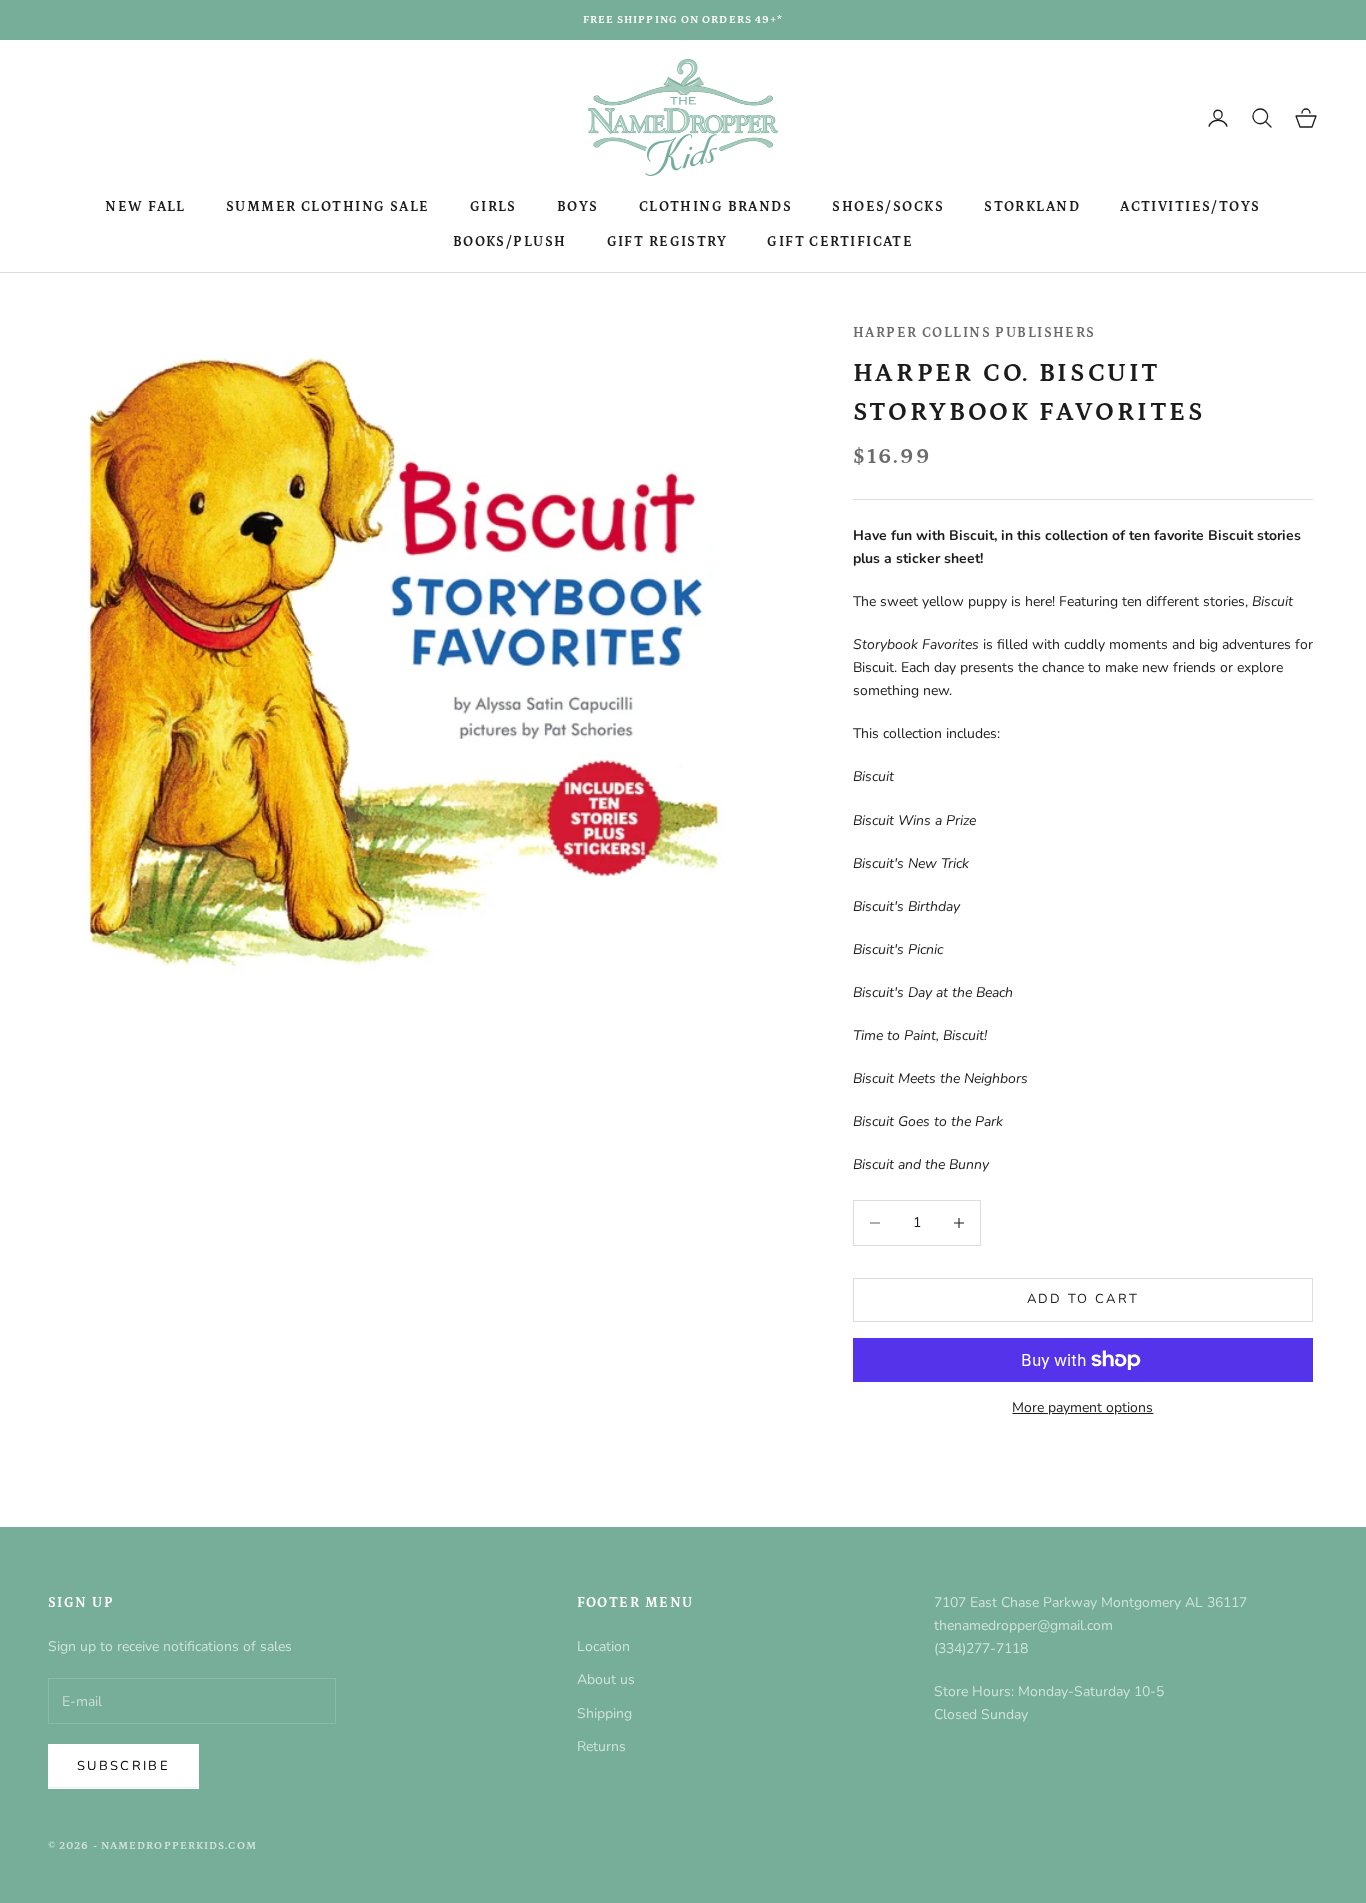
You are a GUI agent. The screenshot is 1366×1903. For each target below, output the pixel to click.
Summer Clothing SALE (328, 207)
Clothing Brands (716, 207)
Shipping (604, 1713)
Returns (601, 1746)
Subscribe (123, 1766)
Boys (578, 207)
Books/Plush (510, 242)
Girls (493, 207)
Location (603, 1646)
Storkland (1032, 207)
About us (606, 1679)
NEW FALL (145, 207)
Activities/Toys (1190, 207)
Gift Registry (667, 242)
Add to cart (1083, 1299)
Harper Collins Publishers (974, 333)
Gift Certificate (840, 242)
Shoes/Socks (888, 207)
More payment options (1082, 1407)
